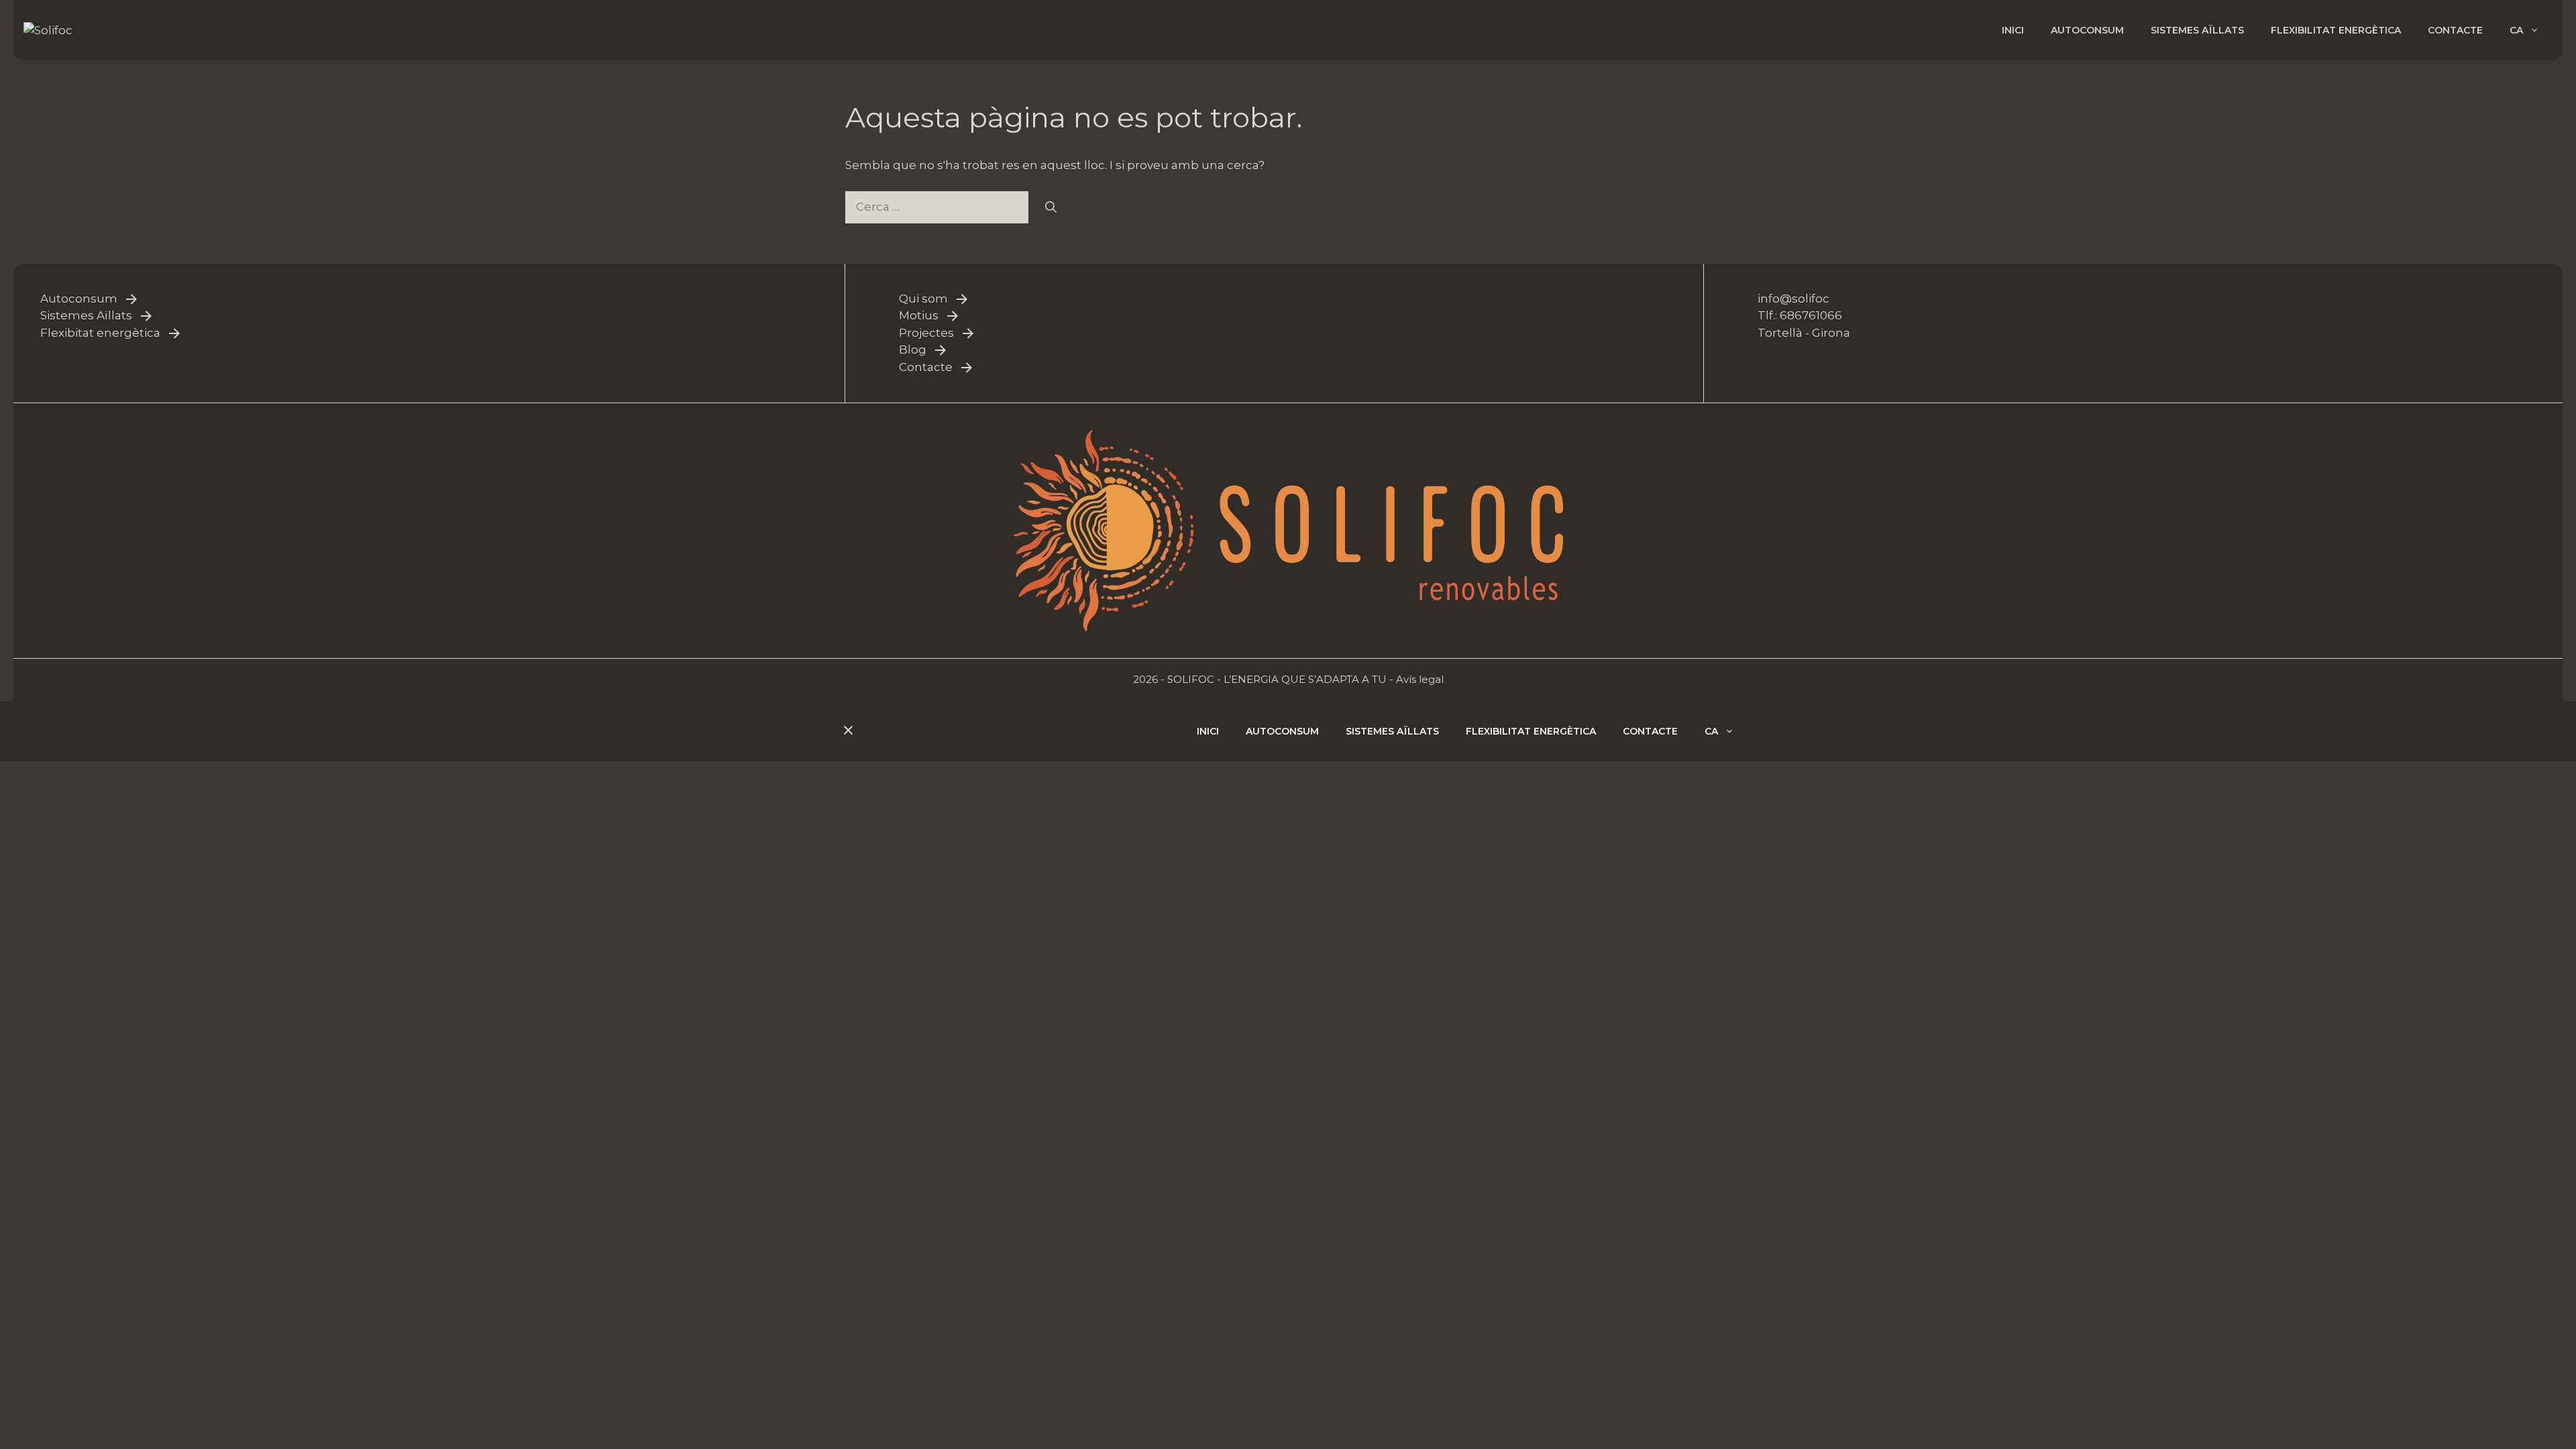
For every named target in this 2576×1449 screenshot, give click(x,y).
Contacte (2455, 30)
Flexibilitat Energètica (2336, 30)
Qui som (923, 299)
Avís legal (1420, 679)
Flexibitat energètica (100, 333)
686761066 (1811, 315)
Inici (2013, 30)
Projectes (926, 333)
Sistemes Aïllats (86, 315)
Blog (913, 350)
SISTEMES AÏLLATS (2197, 30)
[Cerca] (1051, 207)
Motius (919, 315)
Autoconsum (2087, 30)
